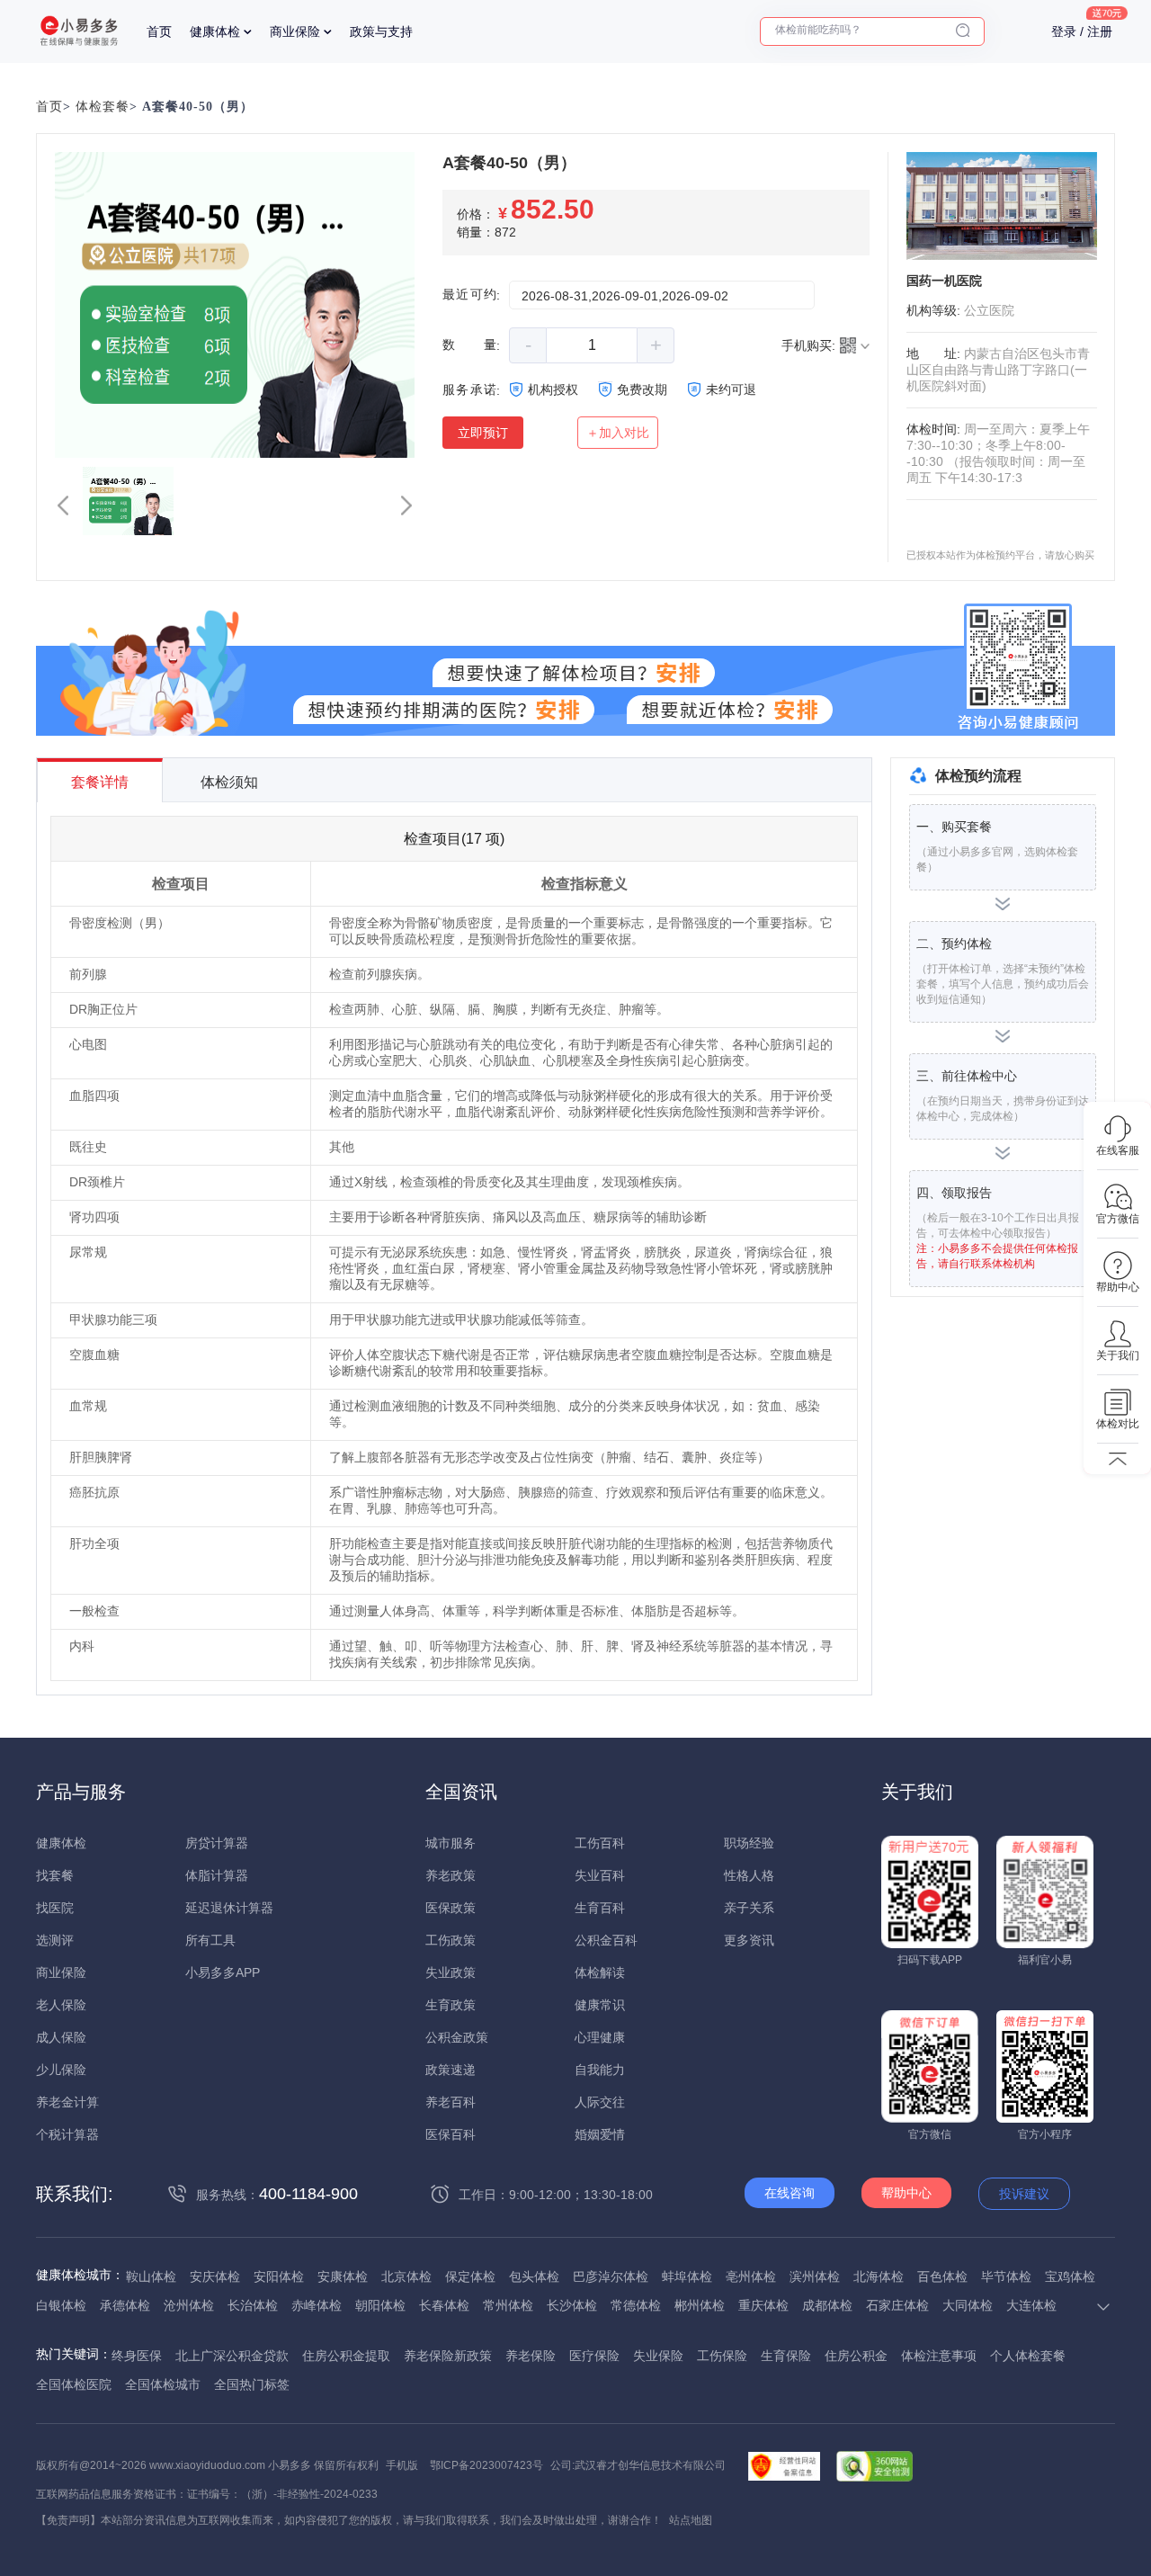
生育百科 (600, 1908)
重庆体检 (763, 2305)
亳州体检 (751, 2276)
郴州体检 (700, 2305)
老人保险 (61, 2005)
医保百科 (451, 2134)
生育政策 (451, 2005)
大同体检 (968, 2305)
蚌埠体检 (687, 2276)
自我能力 (600, 2070)
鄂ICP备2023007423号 (486, 2465)
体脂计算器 (217, 1875)
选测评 (55, 1940)
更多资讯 (749, 1940)
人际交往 (600, 2102)
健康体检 (215, 31)
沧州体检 (189, 2305)
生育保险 (786, 2356)
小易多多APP (223, 1972)
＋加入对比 (618, 433)
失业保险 (658, 2356)
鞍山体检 (151, 2276)
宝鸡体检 (1070, 2276)
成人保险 (61, 2037)
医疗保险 (594, 2356)
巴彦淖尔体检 (611, 2276)
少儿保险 (61, 2070)
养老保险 (531, 2356)
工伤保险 (722, 2356)
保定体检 (470, 2276)
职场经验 (749, 1843)
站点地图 (691, 2520)
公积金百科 (606, 1940)
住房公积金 (856, 2356)
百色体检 (942, 2276)
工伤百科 (600, 1843)
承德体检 (125, 2305)
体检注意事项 (939, 2356)
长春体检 (444, 2305)
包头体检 (534, 2276)
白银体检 (61, 2305)
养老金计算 (67, 2102)
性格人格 (749, 1875)
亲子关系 (749, 1908)
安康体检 (343, 2276)
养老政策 (451, 1875)
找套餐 (55, 1875)
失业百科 (600, 1875)
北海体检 (879, 2276)
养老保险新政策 (448, 2356)
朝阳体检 (380, 2305)
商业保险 (295, 31)
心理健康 (600, 2037)
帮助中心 (906, 2193)
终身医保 (137, 2356)
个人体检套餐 (1028, 2356)
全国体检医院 (74, 2384)
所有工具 (210, 1940)
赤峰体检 (317, 2305)
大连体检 (1031, 2305)
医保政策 (451, 1908)
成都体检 (827, 2305)
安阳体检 (279, 2276)
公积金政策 (457, 2037)
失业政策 (451, 1972)
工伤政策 (451, 1940)
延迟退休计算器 (229, 1908)
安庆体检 (215, 2276)
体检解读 (600, 1972)
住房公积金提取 (346, 2356)
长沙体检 (572, 2305)
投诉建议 (1024, 2194)
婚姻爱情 (600, 2134)
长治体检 (253, 2305)
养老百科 (451, 2102)
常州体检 (508, 2305)
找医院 (55, 1908)
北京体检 (406, 2276)
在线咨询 (790, 2193)
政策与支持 (381, 31)
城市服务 (451, 1843)
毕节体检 (1006, 2276)
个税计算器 (67, 2134)
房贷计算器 (217, 1843)
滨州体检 (815, 2276)
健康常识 (600, 2005)
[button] (63, 505)
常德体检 (636, 2305)
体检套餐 (103, 107)
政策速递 (451, 2070)
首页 (159, 31)
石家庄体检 (897, 2305)
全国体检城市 (163, 2384)
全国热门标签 (252, 2384)
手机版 (402, 2465)
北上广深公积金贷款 (232, 2356)
